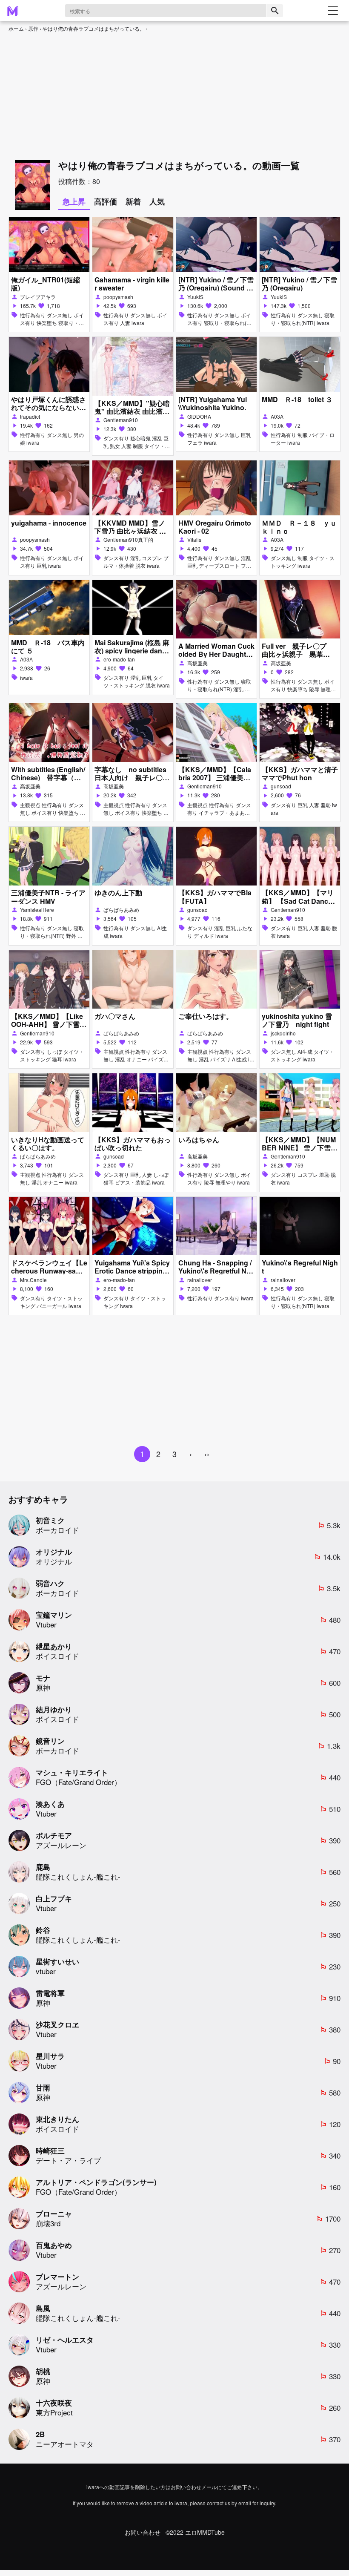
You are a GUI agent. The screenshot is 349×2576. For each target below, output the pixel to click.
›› (207, 1454)
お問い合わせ (143, 2532)
